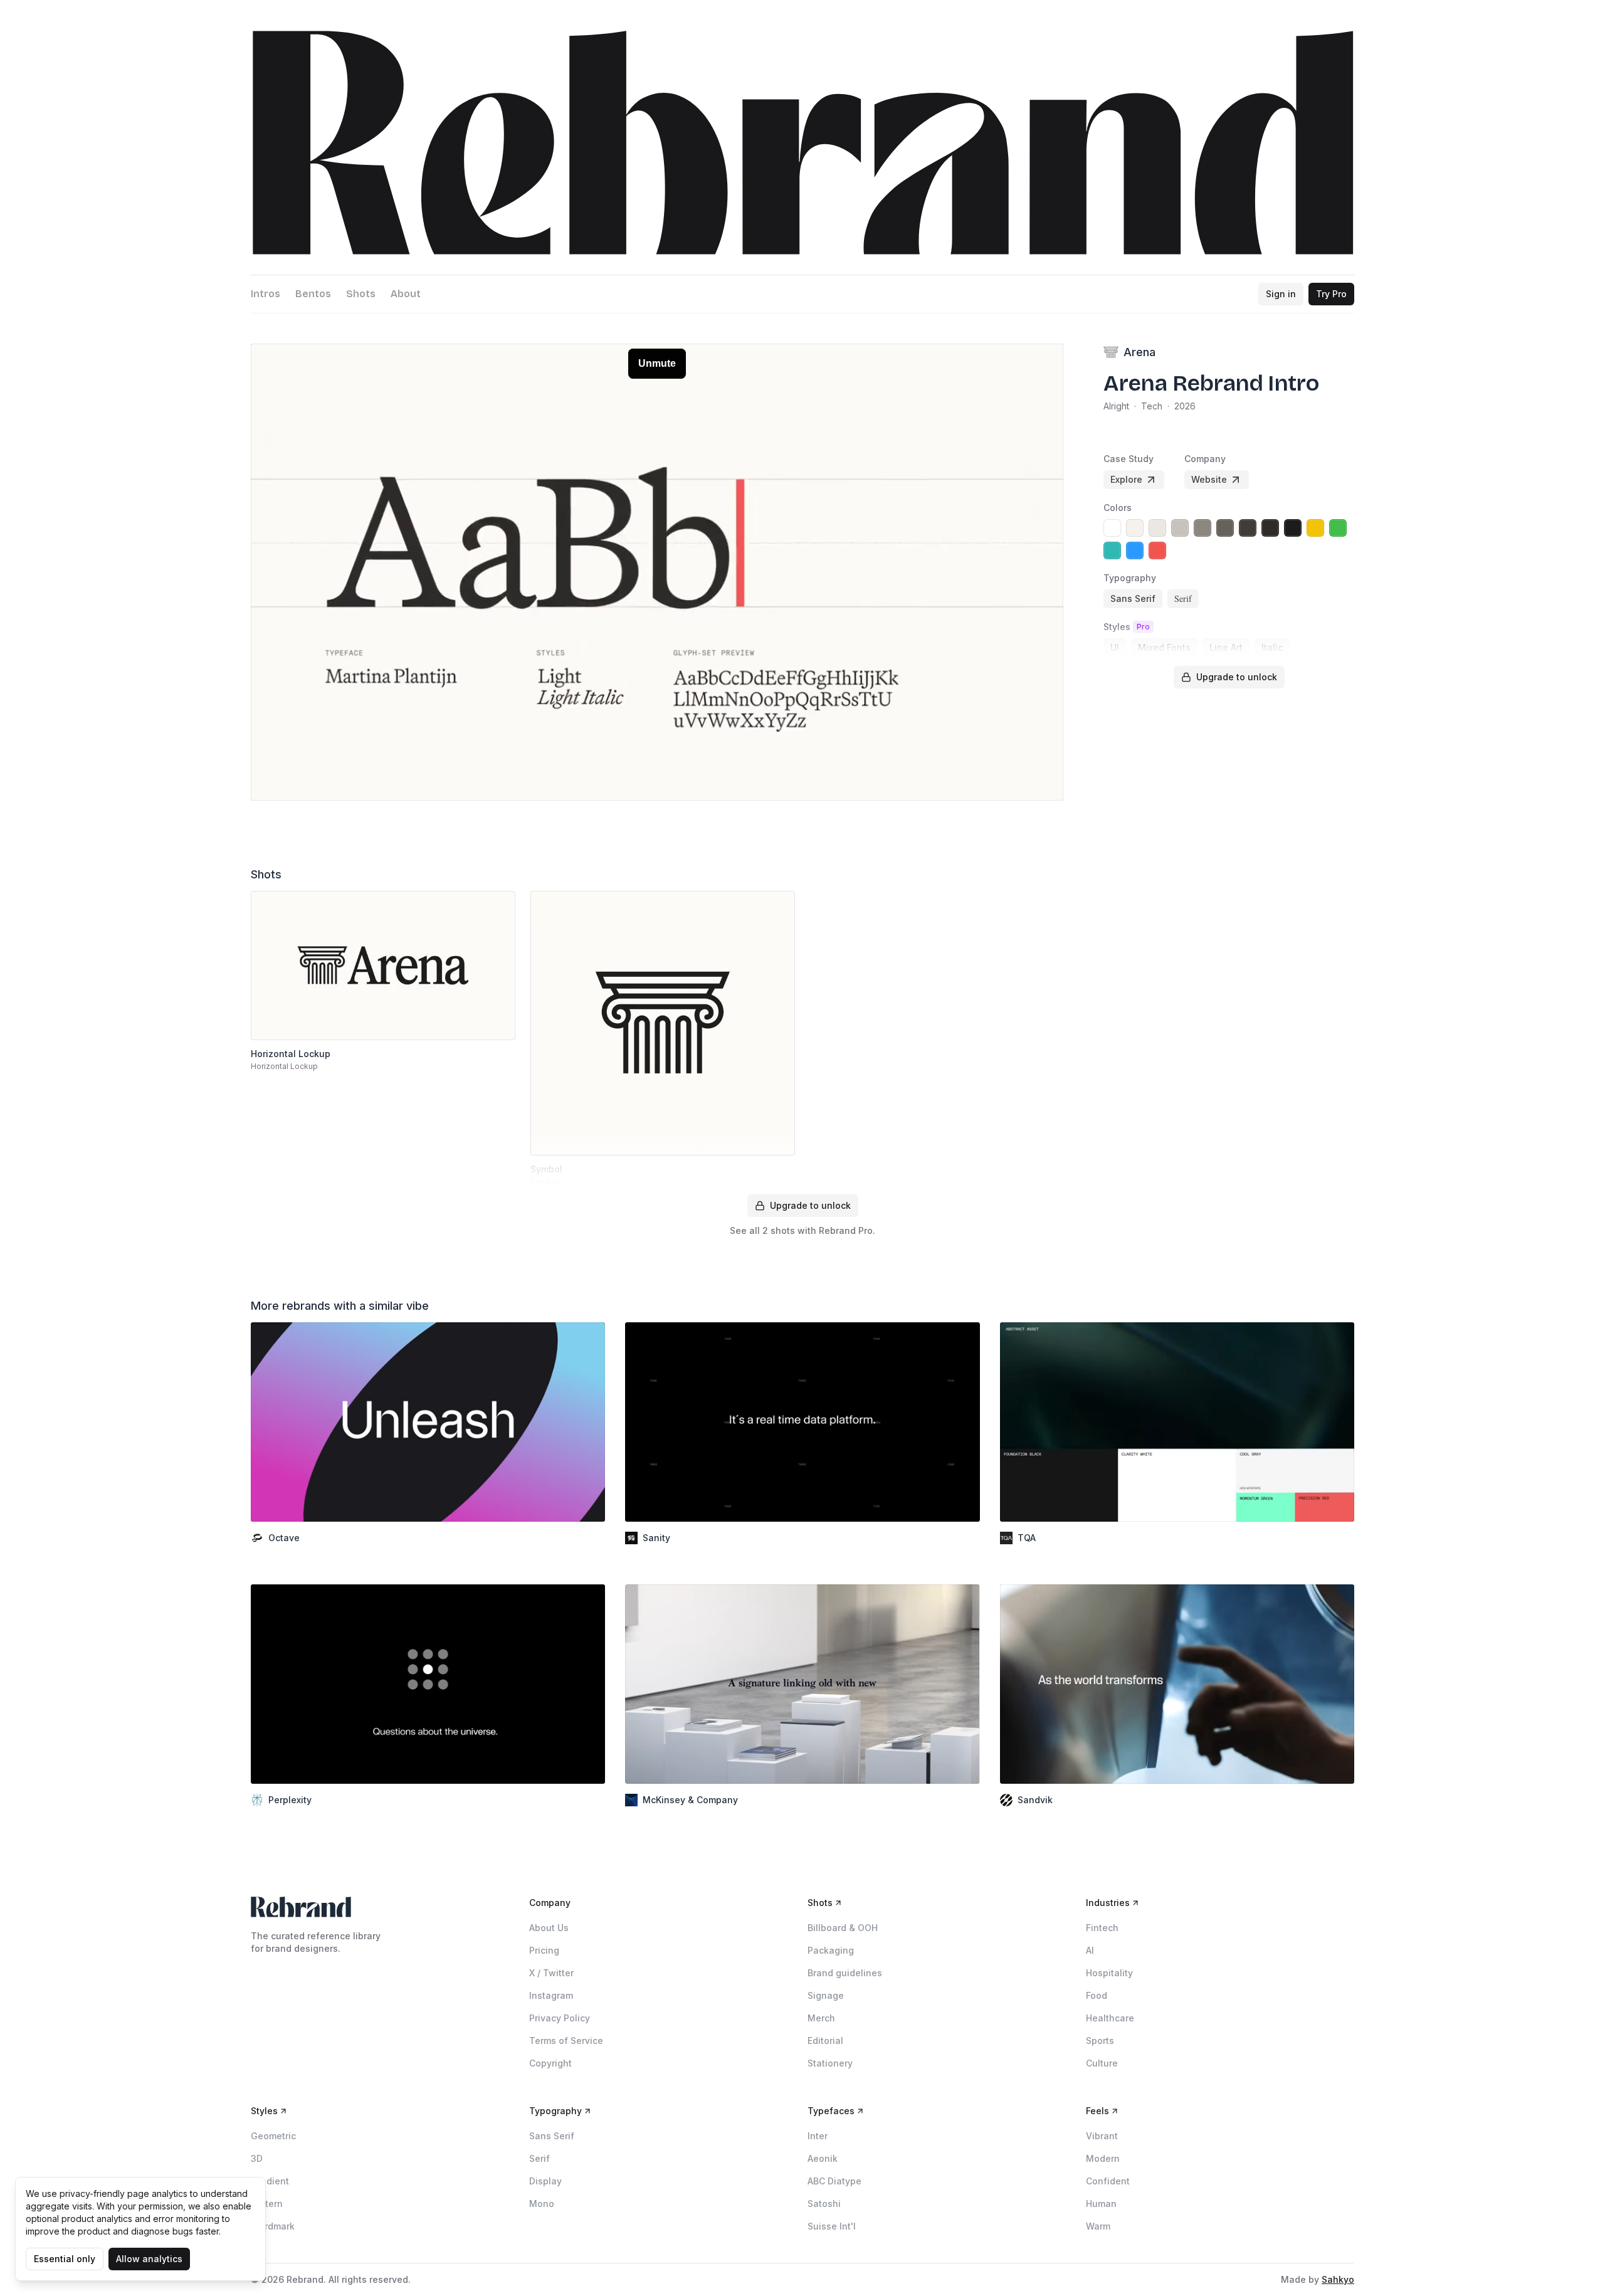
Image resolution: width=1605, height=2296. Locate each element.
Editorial (825, 2041)
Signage (826, 1995)
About (406, 294)
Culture (1102, 2063)
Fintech (1102, 1928)
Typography (555, 2111)
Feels (1097, 2111)
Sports (1100, 2041)
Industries (1108, 1903)
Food (1097, 1995)
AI (1090, 1950)
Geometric (273, 2136)
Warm (1098, 2226)
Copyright (550, 2063)
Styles (264, 2111)
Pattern (267, 2204)
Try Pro (1331, 294)
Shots (361, 294)
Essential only (65, 2259)
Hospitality (1109, 1973)
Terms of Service (566, 2041)
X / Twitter (551, 1973)
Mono (542, 2204)
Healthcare (1110, 2018)
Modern (1103, 2158)
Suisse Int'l (832, 2226)
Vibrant (1102, 2136)
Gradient (270, 2181)
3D (257, 2158)
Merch (821, 2018)
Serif (539, 2158)
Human (1101, 2204)
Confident (1108, 2181)
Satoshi (824, 2204)
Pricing (544, 1950)
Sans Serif (552, 2136)
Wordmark (273, 2226)
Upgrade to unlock (1237, 677)
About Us (549, 1928)
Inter (818, 2136)
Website (1209, 479)
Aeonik (823, 2158)
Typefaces (831, 2111)
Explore (1126, 479)
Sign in (1281, 294)
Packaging (831, 1950)
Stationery (830, 2063)
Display (545, 2181)
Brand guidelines (845, 1973)
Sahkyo (1338, 2279)
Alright (1116, 406)
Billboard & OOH (843, 1928)
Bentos (313, 294)
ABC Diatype (834, 2181)
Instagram (551, 1995)
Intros (266, 294)
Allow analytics (149, 2259)
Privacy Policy (560, 2018)
